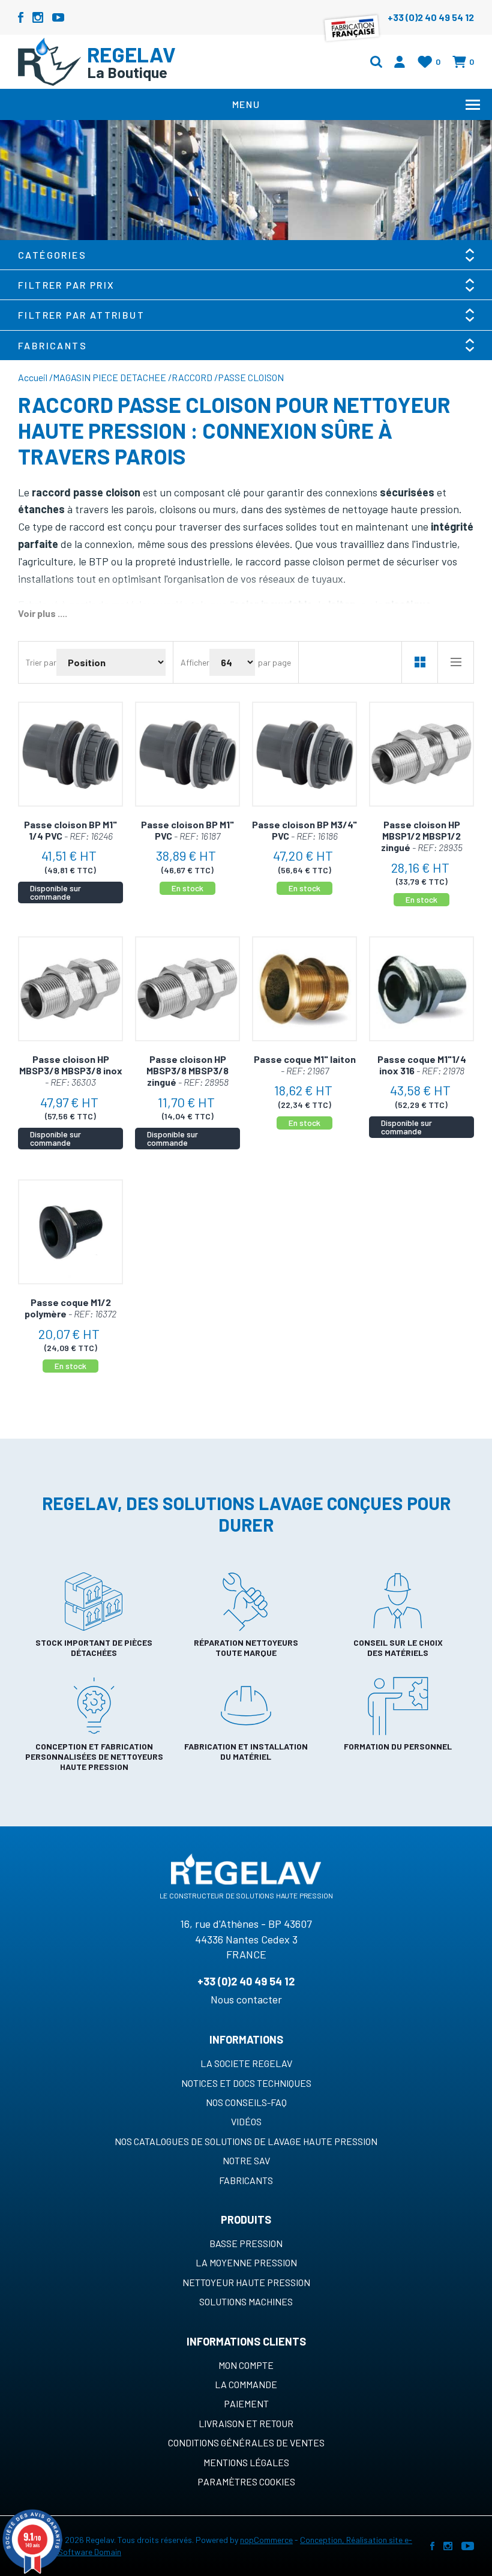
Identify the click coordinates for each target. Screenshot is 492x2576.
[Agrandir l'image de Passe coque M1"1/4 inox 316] (421, 989)
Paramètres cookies (246, 2481)
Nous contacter (246, 1999)
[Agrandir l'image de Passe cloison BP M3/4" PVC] (304, 754)
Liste (455, 662)
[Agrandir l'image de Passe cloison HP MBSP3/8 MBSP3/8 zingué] (187, 989)
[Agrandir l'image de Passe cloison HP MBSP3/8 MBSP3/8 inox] (70, 989)
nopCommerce (266, 2540)
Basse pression (246, 2243)
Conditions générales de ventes (246, 2442)
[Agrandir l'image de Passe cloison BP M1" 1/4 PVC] (70, 754)
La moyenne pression (246, 2262)
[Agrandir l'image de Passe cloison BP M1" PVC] (187, 754)
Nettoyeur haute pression (246, 2282)
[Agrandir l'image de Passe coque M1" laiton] (304, 989)
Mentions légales (246, 2462)
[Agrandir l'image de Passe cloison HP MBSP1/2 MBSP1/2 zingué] (421, 754)
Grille (419, 662)
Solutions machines (246, 2301)
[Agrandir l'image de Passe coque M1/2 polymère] (70, 1232)
